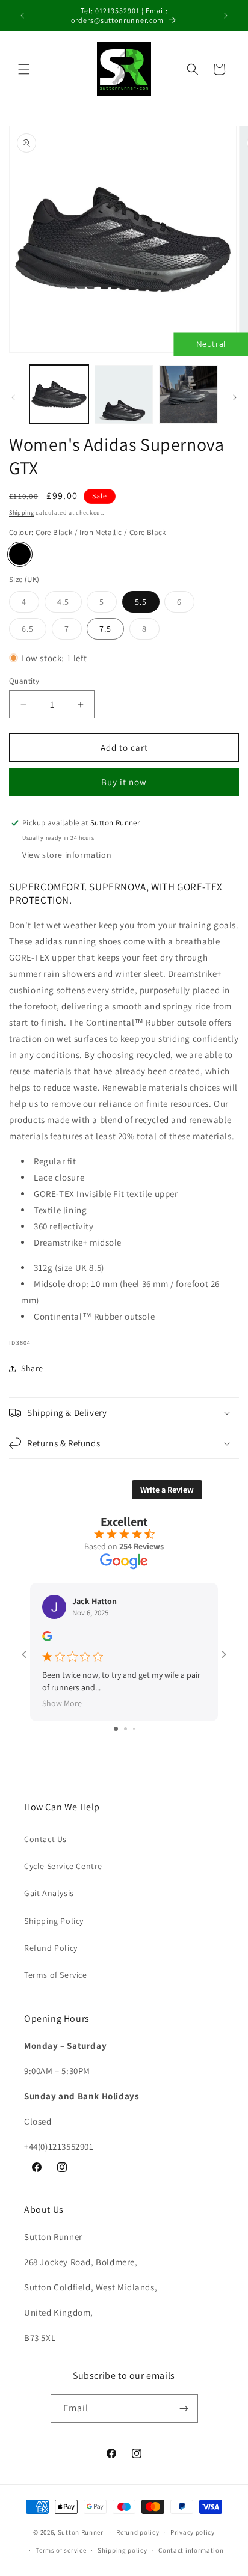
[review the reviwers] (47, 1638)
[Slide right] (235, 397)
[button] (24, 69)
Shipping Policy (54, 1921)
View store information (67, 855)
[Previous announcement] (22, 16)
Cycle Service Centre (63, 1866)
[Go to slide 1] (116, 1729)
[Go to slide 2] (126, 1729)
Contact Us (45, 1839)
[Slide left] (13, 397)
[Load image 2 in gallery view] (124, 394)
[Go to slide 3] (134, 1729)
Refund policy (138, 2532)
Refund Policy (51, 1948)
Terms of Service (56, 1975)
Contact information (191, 2550)
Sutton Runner (81, 2532)
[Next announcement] (226, 16)
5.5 (141, 602)
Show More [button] (62, 1703)
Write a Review (167, 1490)
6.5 (34, 631)
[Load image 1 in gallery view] (59, 394)
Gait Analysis (49, 1893)
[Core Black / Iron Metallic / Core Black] (20, 554)
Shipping (22, 512)
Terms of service (61, 2550)
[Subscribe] (184, 2409)
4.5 (70, 604)
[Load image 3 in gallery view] (188, 394)
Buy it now (124, 782)
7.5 (105, 629)
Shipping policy (122, 2550)
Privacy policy (193, 2532)
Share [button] (32, 1368)
